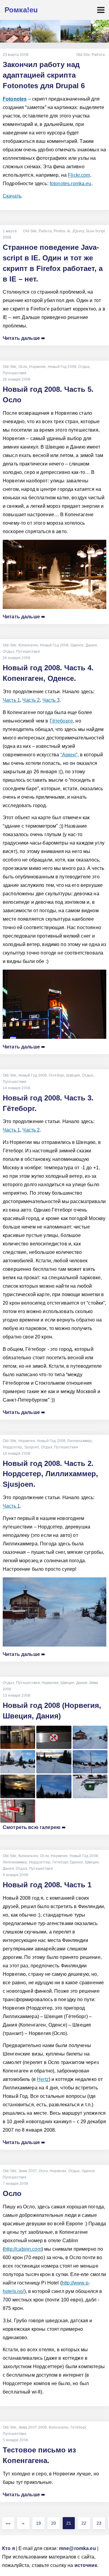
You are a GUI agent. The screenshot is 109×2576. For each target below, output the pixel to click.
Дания (91, 645)
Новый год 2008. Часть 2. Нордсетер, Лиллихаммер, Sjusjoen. (50, 1474)
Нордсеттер (40, 1862)
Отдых (84, 367)
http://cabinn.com (23, 2249)
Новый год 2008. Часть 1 (47, 1885)
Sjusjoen (32, 1447)
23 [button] (99, 2523)
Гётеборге (61, 721)
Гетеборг (56, 1075)
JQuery (78, 231)
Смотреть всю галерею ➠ (34, 1827)
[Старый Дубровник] (15, 31)
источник (86, 2565)
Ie (69, 231)
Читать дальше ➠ (24, 338)
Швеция (73, 1075)
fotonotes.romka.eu (71, 184)
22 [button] (84, 2523)
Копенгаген (28, 645)
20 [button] (54, 2523)
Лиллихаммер (79, 1441)
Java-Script (95, 231)
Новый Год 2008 (62, 367)
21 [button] (69, 2523)
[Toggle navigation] (101, 10)
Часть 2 (31, 700)
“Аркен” (69, 755)
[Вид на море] (76, 31)
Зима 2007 (28, 2171)
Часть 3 (51, 700)
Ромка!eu (21, 10)
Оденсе (77, 645)
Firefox (59, 231)
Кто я (8, 2548)
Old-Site (83, 55)
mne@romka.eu (78, 2548)
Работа (98, 55)
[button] (8, 2523)
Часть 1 (11, 700)
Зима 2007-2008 (33, 2427)
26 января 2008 (17, 379)
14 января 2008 (17, 1088)
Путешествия (15, 373)
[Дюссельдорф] (45, 31)
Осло (23, 367)
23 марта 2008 (16, 55)
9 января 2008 (15, 1875)
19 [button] (38, 2523)
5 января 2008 (15, 2440)
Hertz (43, 2079)
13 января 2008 (17, 1695)
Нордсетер (12, 1447)
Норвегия (37, 367)
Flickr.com (79, 175)
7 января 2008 (15, 2184)
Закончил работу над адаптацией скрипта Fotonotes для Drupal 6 (44, 75)
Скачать (12, 196)
